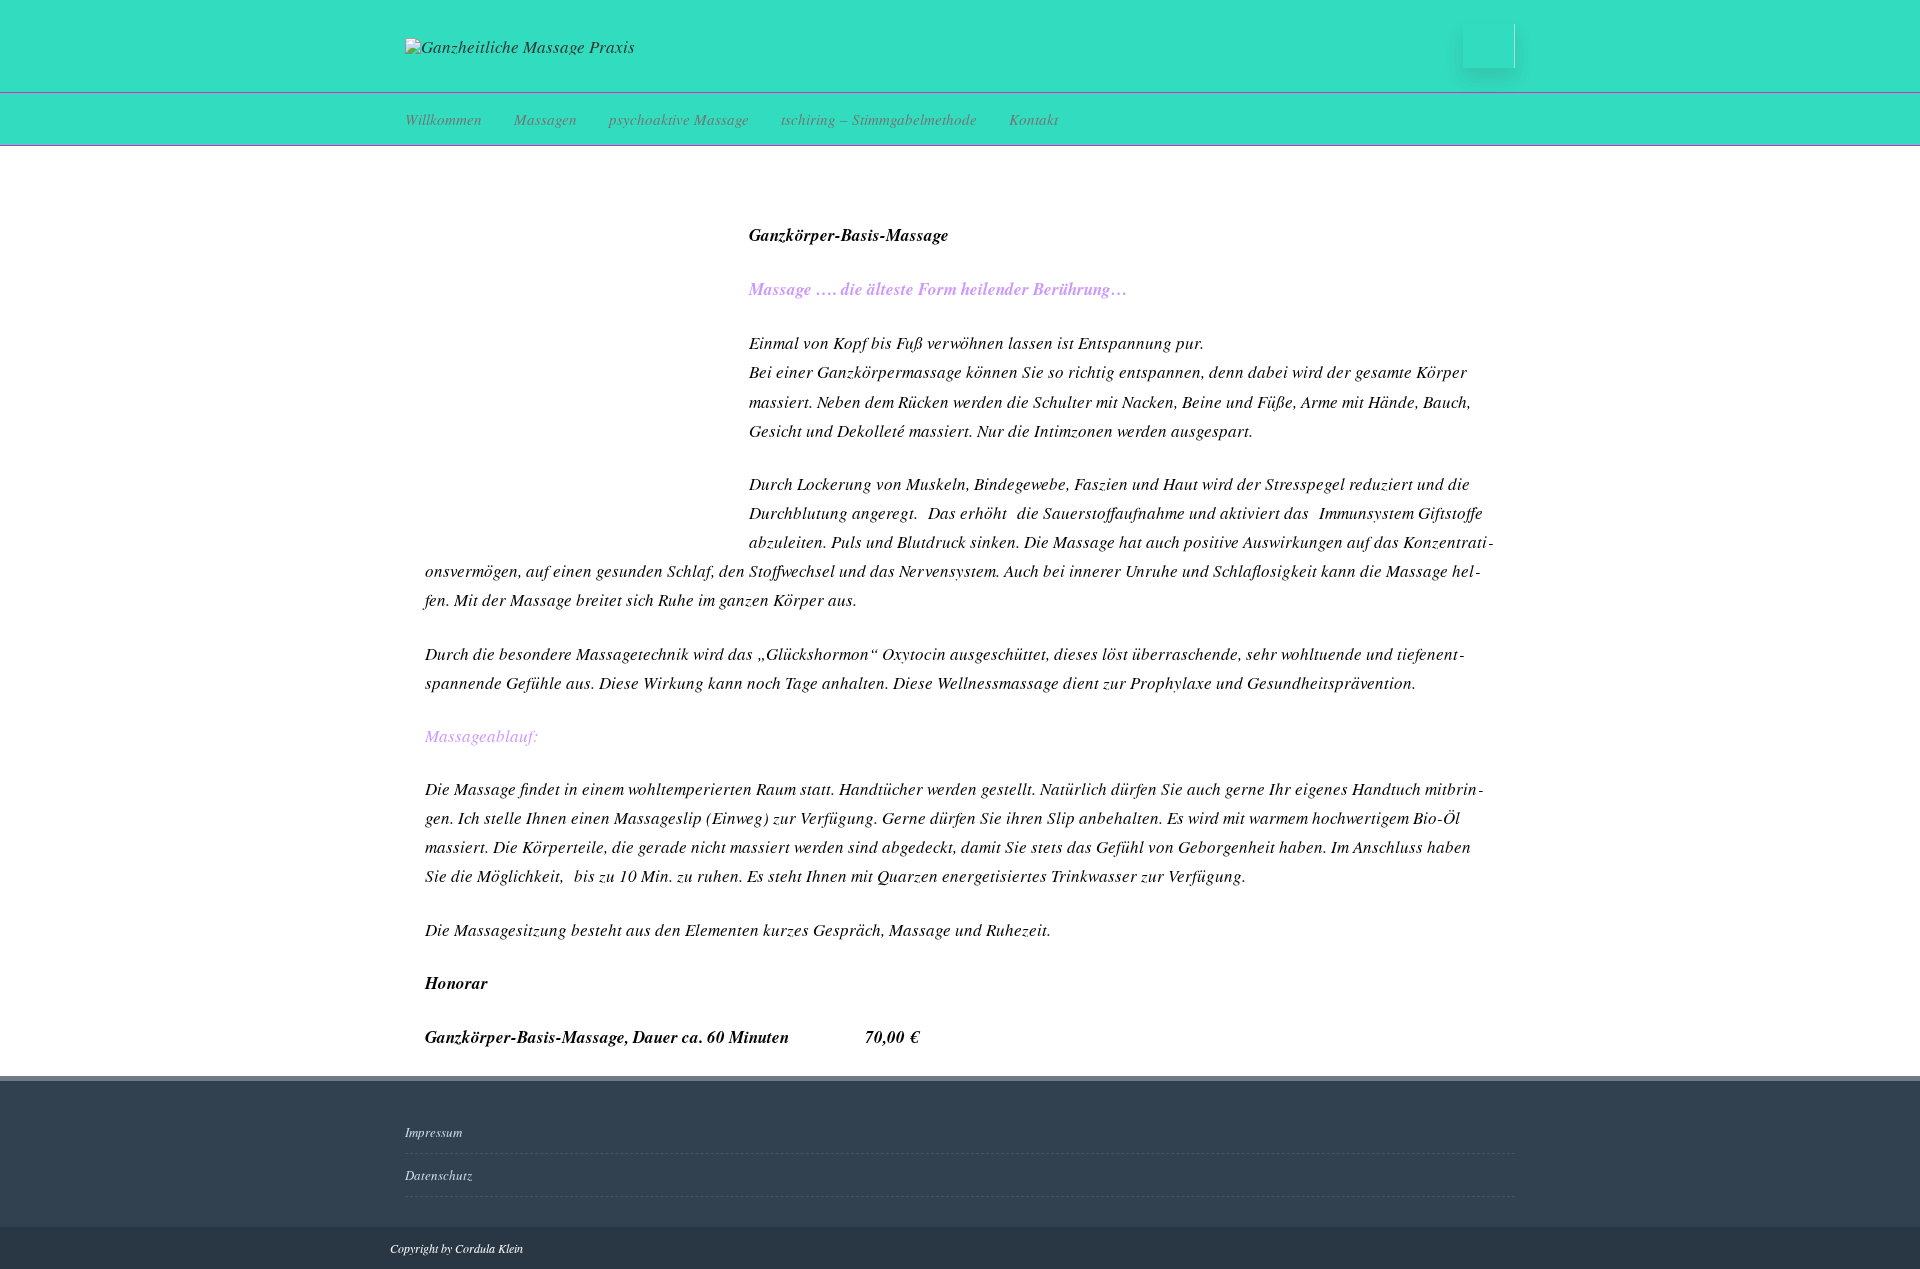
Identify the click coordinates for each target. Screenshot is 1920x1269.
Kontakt (1033, 119)
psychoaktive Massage (679, 119)
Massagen (545, 119)
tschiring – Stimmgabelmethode (879, 119)
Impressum (433, 1132)
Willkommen (443, 119)
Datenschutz (438, 1175)
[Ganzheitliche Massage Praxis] (520, 46)
